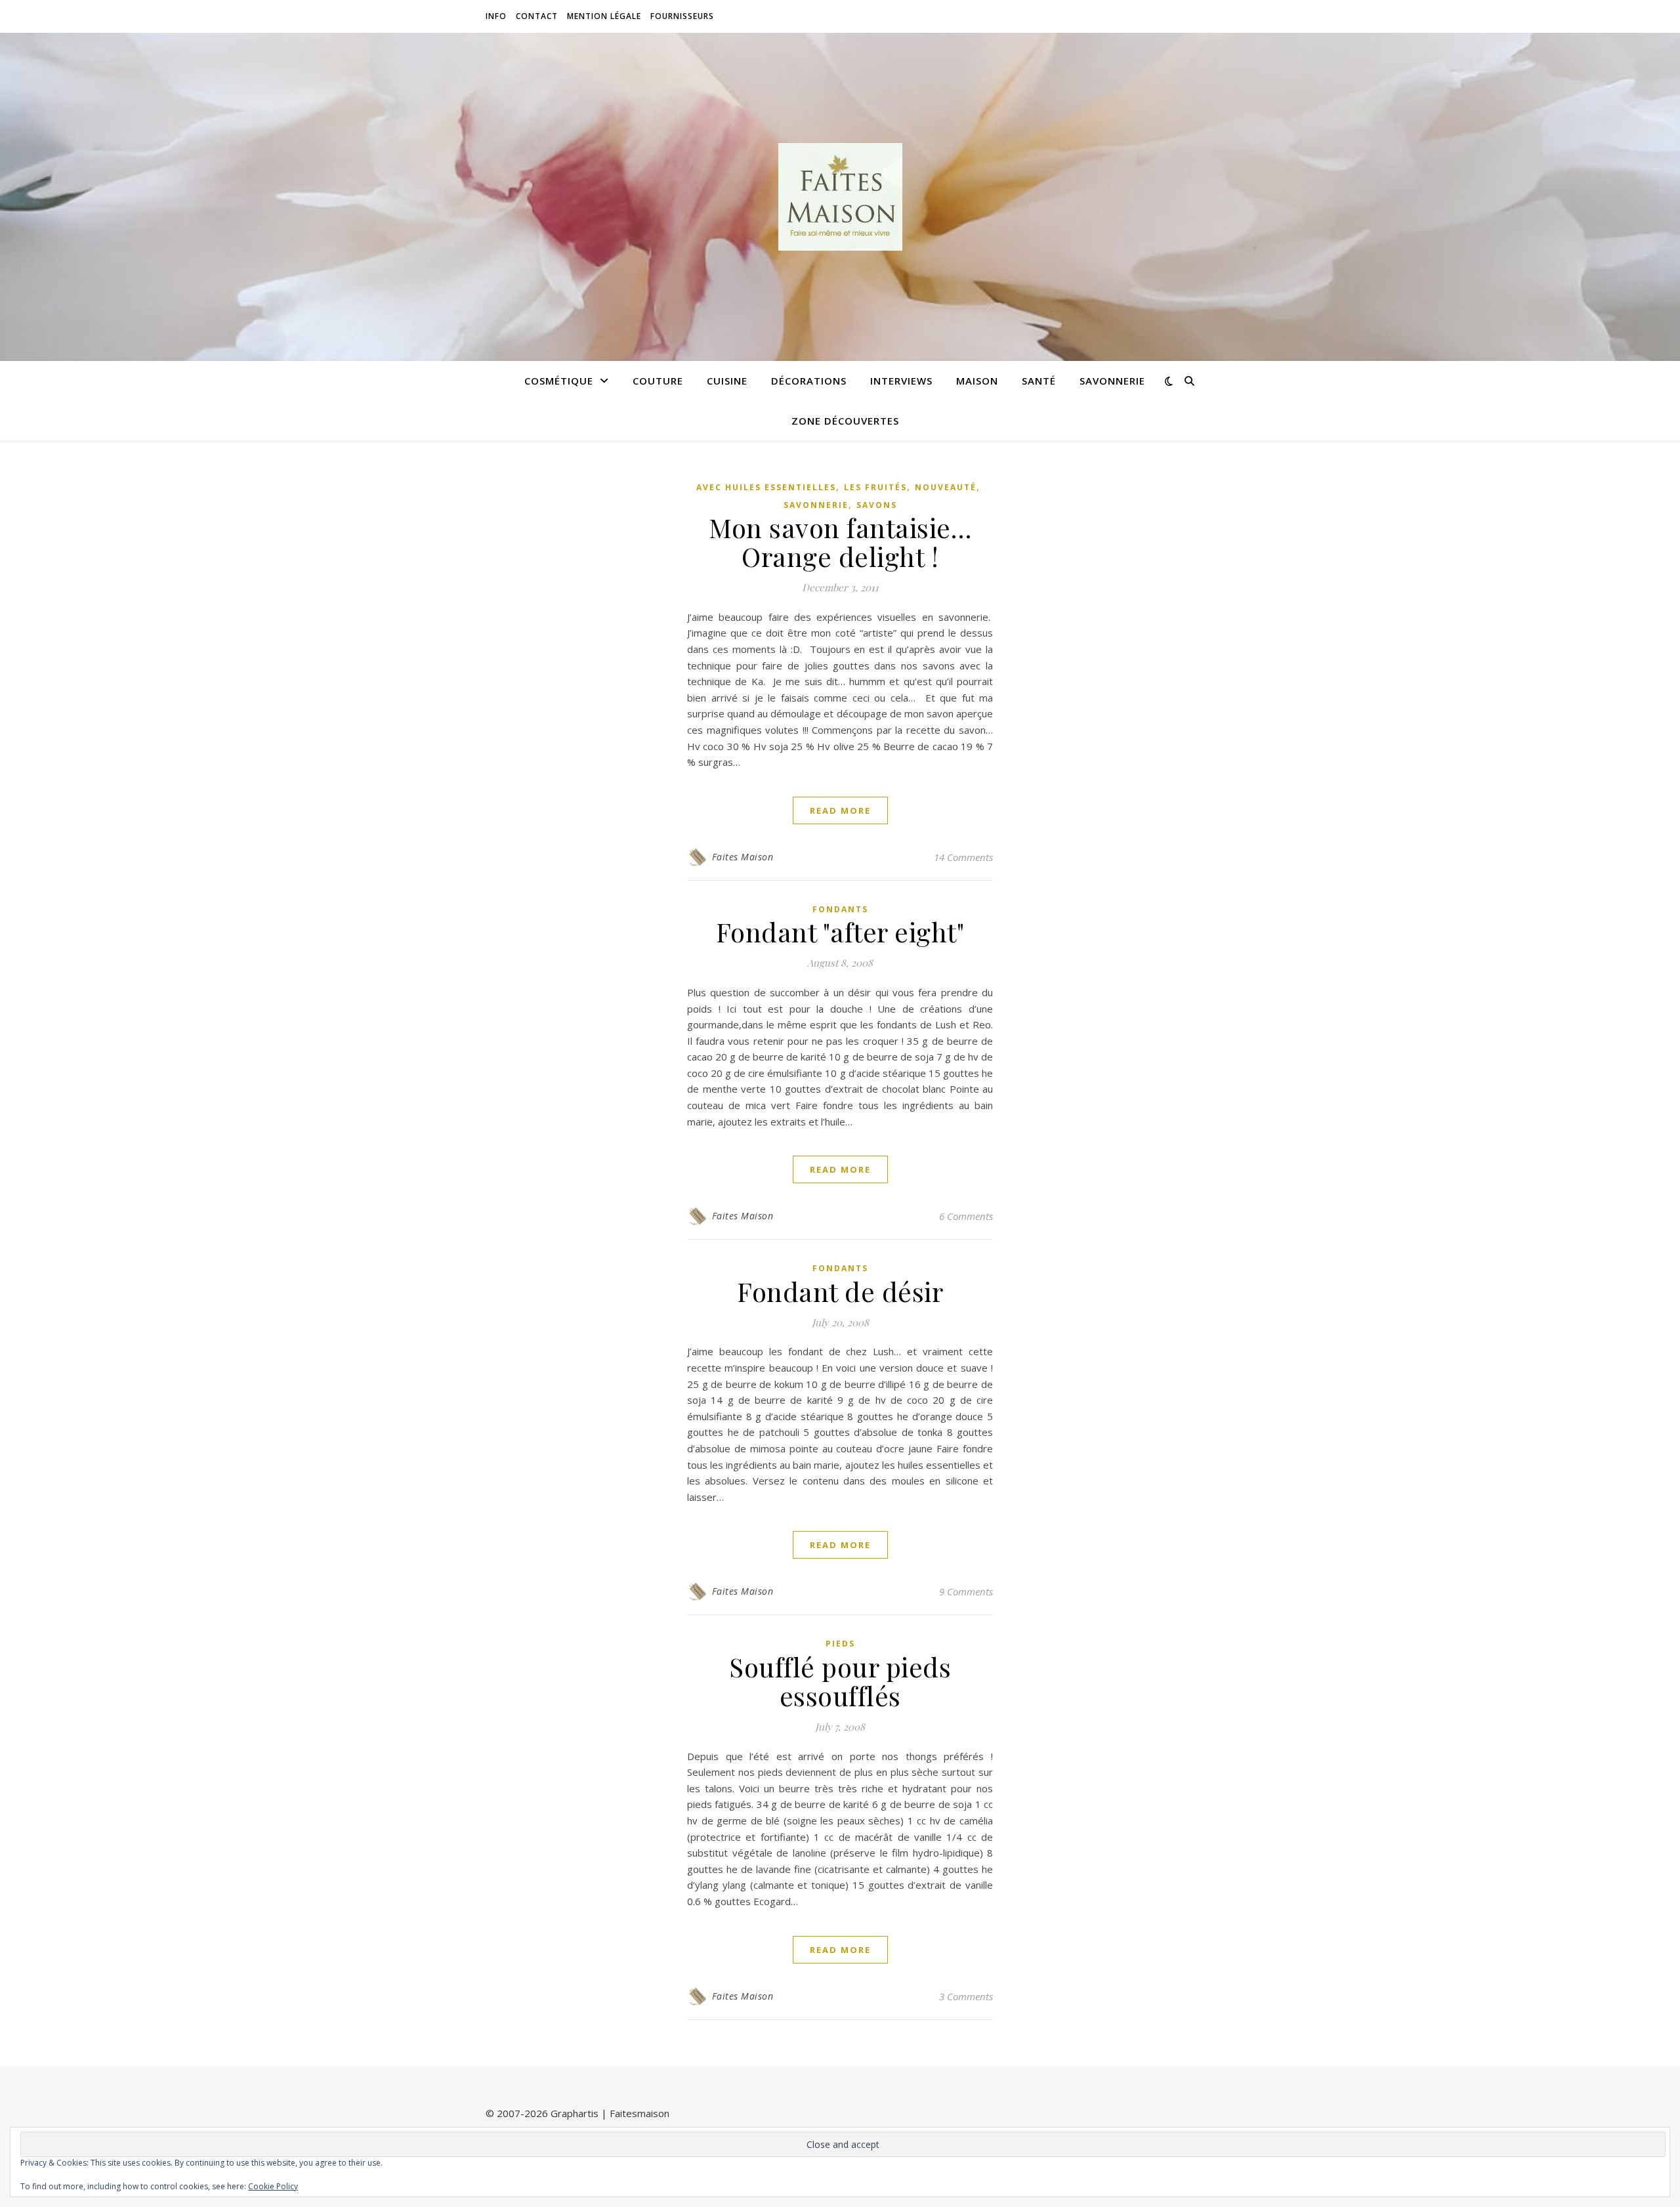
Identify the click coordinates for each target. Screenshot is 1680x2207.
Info (496, 16)
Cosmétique (559, 381)
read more (840, 810)
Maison (977, 381)
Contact (537, 16)
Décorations (809, 381)
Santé (1039, 381)
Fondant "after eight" (840, 932)
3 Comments (966, 1996)
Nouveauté (946, 487)
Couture (658, 381)
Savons (877, 505)
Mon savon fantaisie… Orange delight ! (840, 542)
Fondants (840, 909)
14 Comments (963, 857)
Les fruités (875, 487)
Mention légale (604, 16)
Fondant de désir (840, 1291)
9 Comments (966, 1591)
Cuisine (727, 381)
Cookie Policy (273, 2186)
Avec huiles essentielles (766, 487)
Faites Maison (743, 857)
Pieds (840, 1644)
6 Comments (966, 1216)
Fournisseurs (682, 16)
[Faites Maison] (840, 197)
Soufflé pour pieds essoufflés (840, 1681)
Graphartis (575, 2113)
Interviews (901, 381)
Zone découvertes (845, 421)
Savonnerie (1112, 381)
